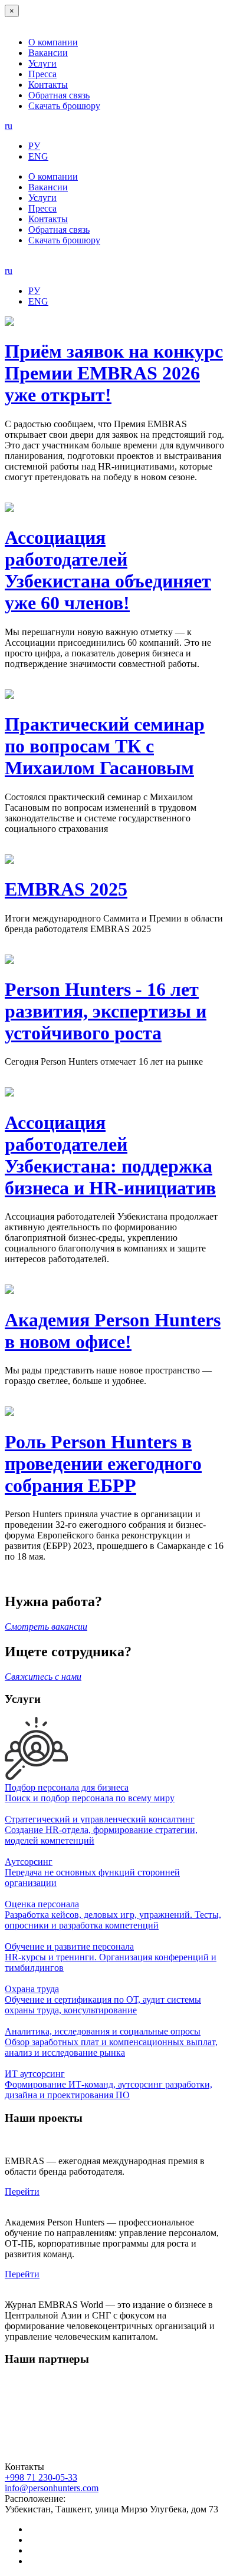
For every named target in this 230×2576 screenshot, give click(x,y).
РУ (34, 146)
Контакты (48, 85)
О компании (53, 42)
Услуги (42, 63)
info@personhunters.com (52, 2488)
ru (9, 126)
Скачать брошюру (64, 106)
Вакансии (48, 53)
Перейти (22, 2192)
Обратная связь (59, 95)
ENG (38, 156)
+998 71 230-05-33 (41, 2477)
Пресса (42, 74)
